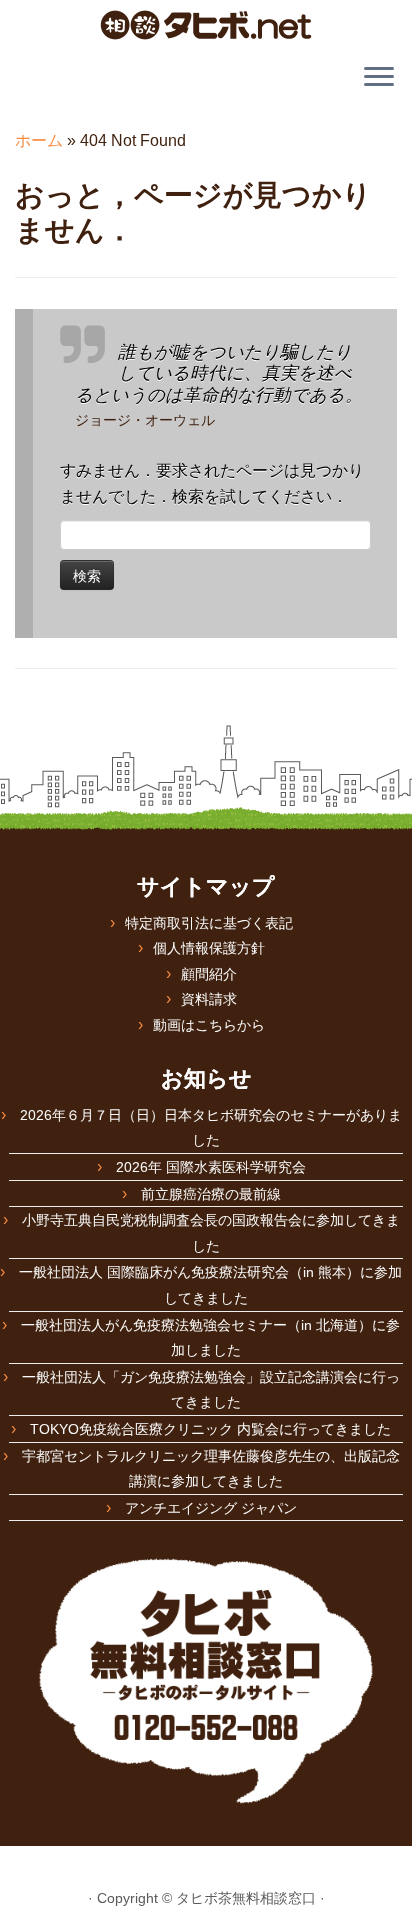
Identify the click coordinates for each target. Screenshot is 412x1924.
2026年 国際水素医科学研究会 (211, 1167)
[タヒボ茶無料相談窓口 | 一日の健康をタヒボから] (206, 25)
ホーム (39, 140)
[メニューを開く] (379, 78)
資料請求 (209, 999)
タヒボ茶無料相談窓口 (246, 1898)
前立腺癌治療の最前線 (211, 1194)
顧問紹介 (209, 974)
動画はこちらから (209, 1025)
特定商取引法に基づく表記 (209, 923)
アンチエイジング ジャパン (211, 1508)
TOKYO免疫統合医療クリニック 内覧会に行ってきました (210, 1429)
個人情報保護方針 (209, 948)
